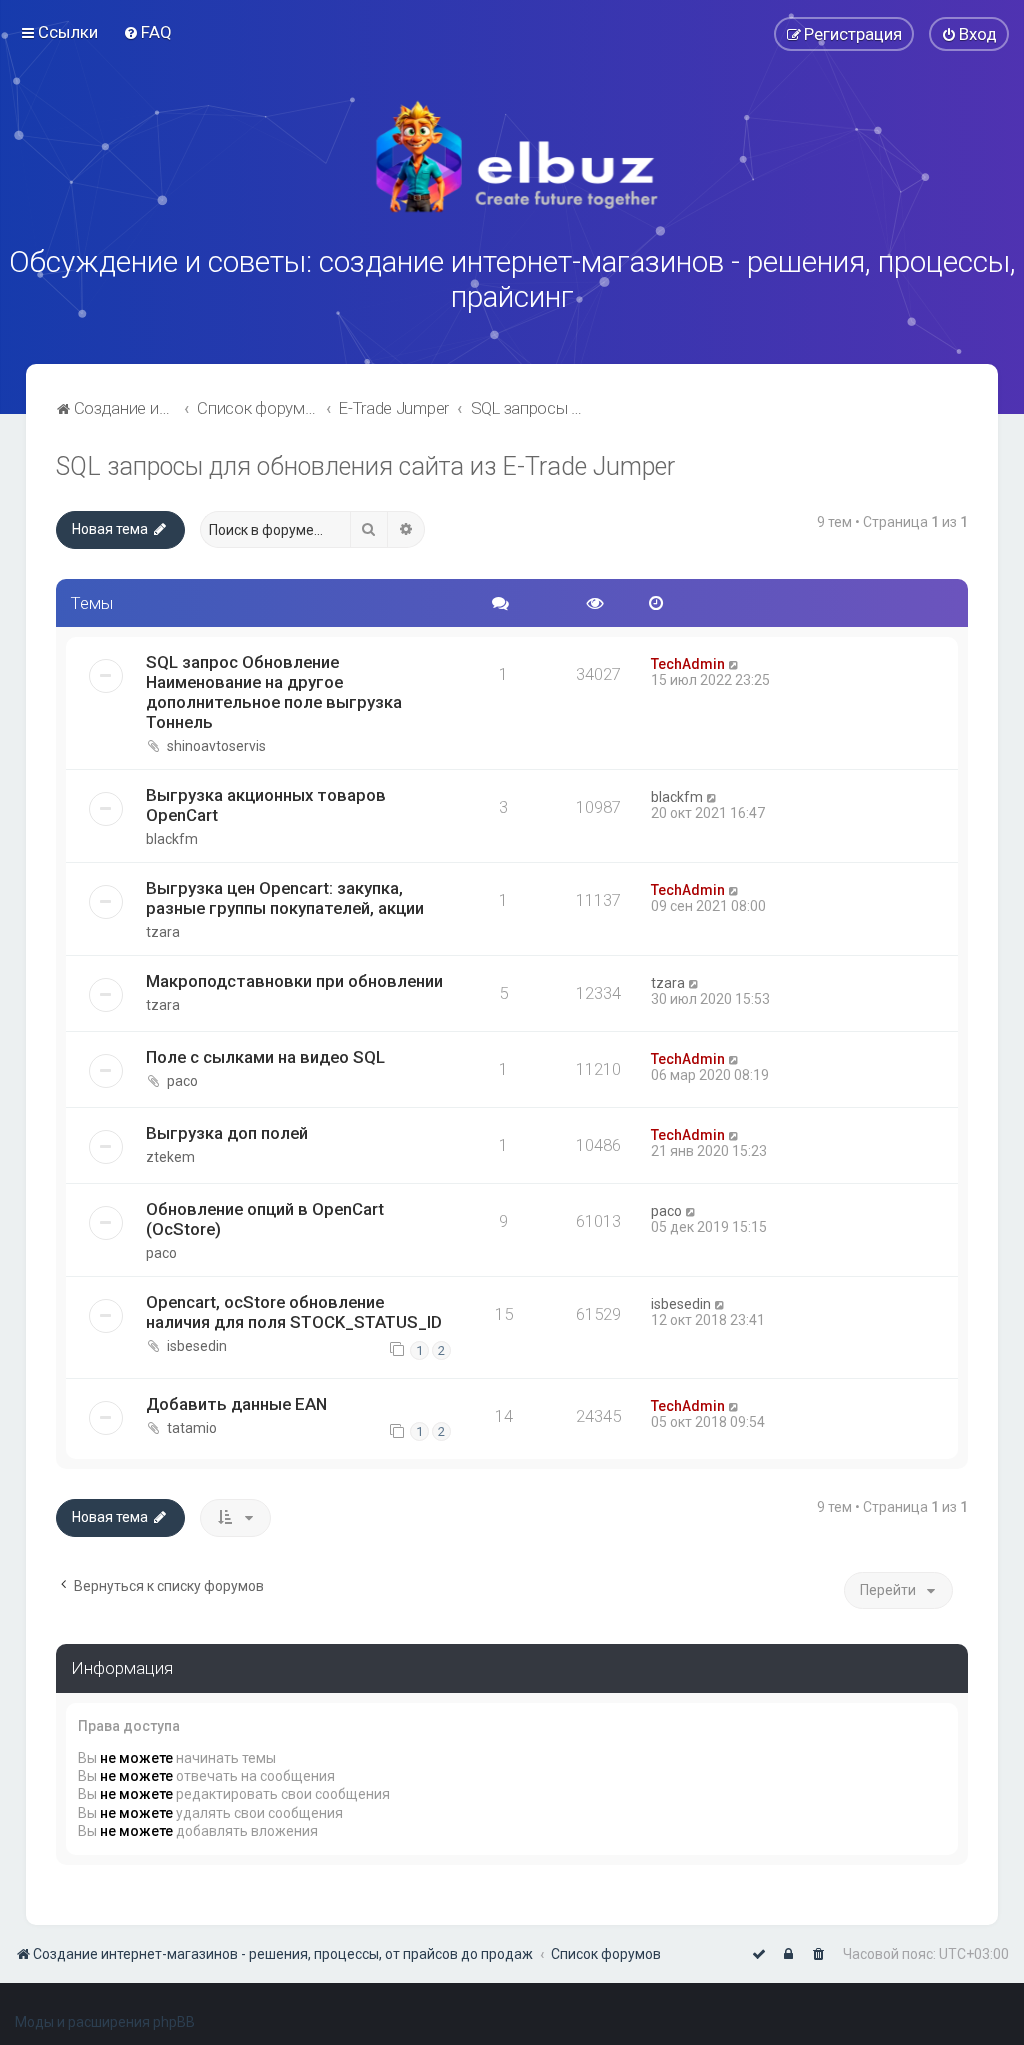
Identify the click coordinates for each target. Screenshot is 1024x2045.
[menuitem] (147, 32)
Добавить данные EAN (236, 1404)
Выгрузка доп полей (227, 1133)
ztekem (170, 1157)
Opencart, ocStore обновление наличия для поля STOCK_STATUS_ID (294, 1312)
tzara (163, 932)
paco (182, 1081)
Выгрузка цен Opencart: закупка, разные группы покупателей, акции (285, 898)
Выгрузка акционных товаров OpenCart (266, 805)
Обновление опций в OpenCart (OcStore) (265, 1219)
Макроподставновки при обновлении (294, 981)
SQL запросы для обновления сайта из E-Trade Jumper (365, 466)
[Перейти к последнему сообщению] (734, 664)
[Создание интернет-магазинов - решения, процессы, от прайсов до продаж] (512, 157)
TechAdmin (688, 664)
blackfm (172, 839)
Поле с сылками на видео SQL (265, 1057)
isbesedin (197, 1346)
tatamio (192, 1428)
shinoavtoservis (216, 746)
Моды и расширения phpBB (105, 2022)
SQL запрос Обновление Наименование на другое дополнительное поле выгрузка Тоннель (274, 692)
